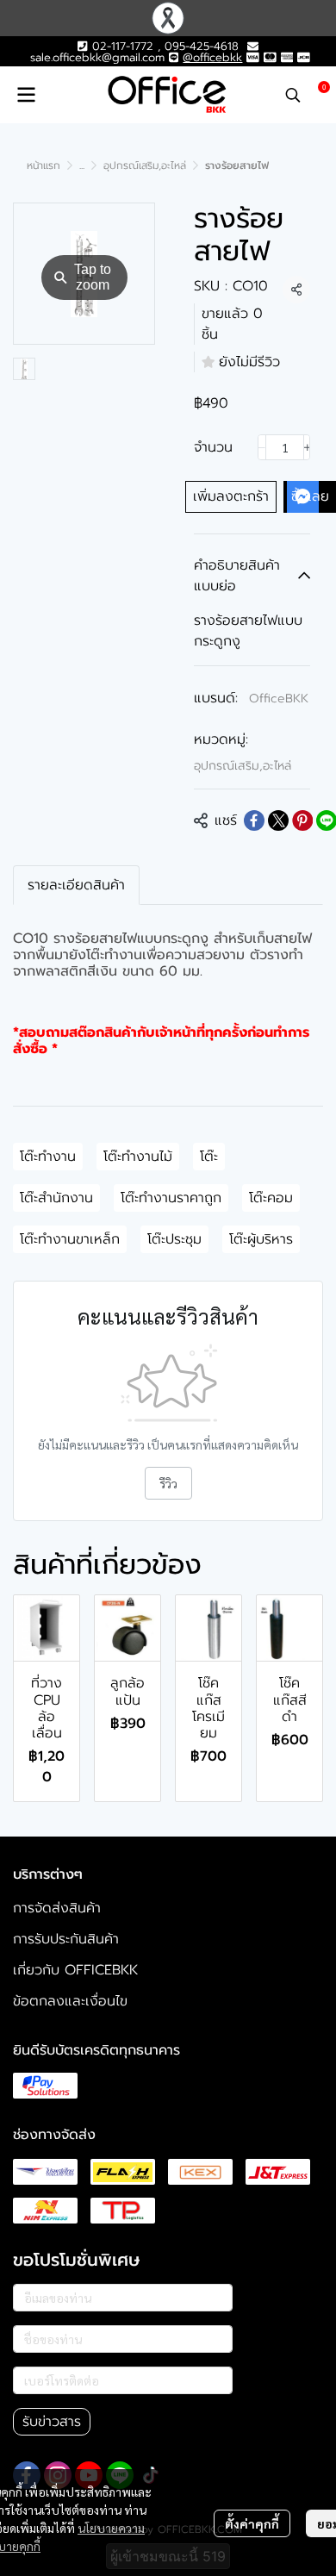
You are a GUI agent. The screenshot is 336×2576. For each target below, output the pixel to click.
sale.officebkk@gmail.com (97, 57)
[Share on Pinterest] (302, 820)
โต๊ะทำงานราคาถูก (171, 1198)
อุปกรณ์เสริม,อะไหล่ (145, 165)
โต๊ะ (209, 1157)
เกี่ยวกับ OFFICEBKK (75, 1970)
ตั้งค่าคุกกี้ (252, 2523)
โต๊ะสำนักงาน (56, 1198)
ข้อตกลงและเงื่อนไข (70, 2001)
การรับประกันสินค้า (66, 1939)
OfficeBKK (279, 699)
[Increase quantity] (308, 447)
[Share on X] (278, 820)
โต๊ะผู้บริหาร (261, 1239)
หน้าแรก (44, 165)
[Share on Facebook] (254, 820)
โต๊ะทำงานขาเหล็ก (70, 1239)
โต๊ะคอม (271, 1198)
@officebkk (212, 57)
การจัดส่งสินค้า (57, 1908)
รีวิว (168, 1483)
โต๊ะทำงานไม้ (138, 1157)
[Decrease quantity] (262, 447)
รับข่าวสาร (52, 2422)
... (82, 165)
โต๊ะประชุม (174, 1239)
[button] (293, 95)
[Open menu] (26, 95)
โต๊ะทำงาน (48, 1157)
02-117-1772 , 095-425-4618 (163, 46)
